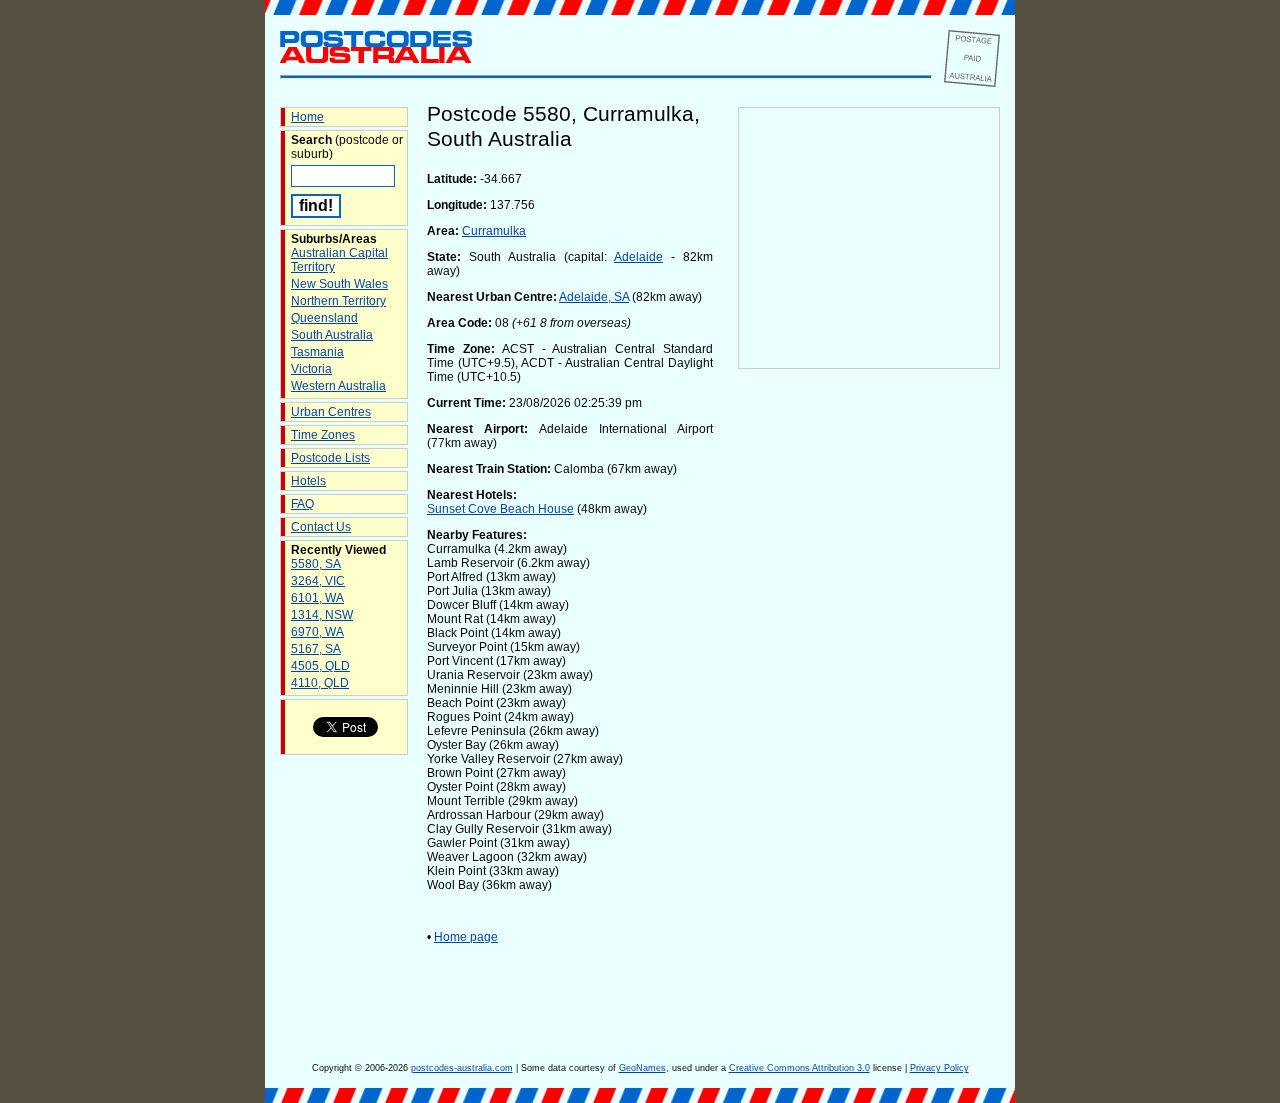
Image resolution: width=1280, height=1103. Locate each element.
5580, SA (316, 564)
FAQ (302, 504)
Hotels (308, 481)
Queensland (324, 318)
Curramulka (494, 231)
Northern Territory (338, 301)
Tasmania (317, 352)
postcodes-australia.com (462, 1068)
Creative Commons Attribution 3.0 (799, 1068)
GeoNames (642, 1068)
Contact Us (321, 527)
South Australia (332, 335)
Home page (466, 937)
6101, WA (317, 598)
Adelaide (638, 257)
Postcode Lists (330, 458)
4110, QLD (320, 683)
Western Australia (338, 386)
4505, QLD (320, 666)
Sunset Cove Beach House (500, 509)
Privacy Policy (939, 1068)
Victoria (311, 369)
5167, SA (316, 649)
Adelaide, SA (594, 297)
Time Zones (323, 435)
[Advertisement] (869, 701)
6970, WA (317, 632)
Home (307, 117)
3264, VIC (318, 581)
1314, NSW (322, 615)
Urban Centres (331, 412)
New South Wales (339, 284)
